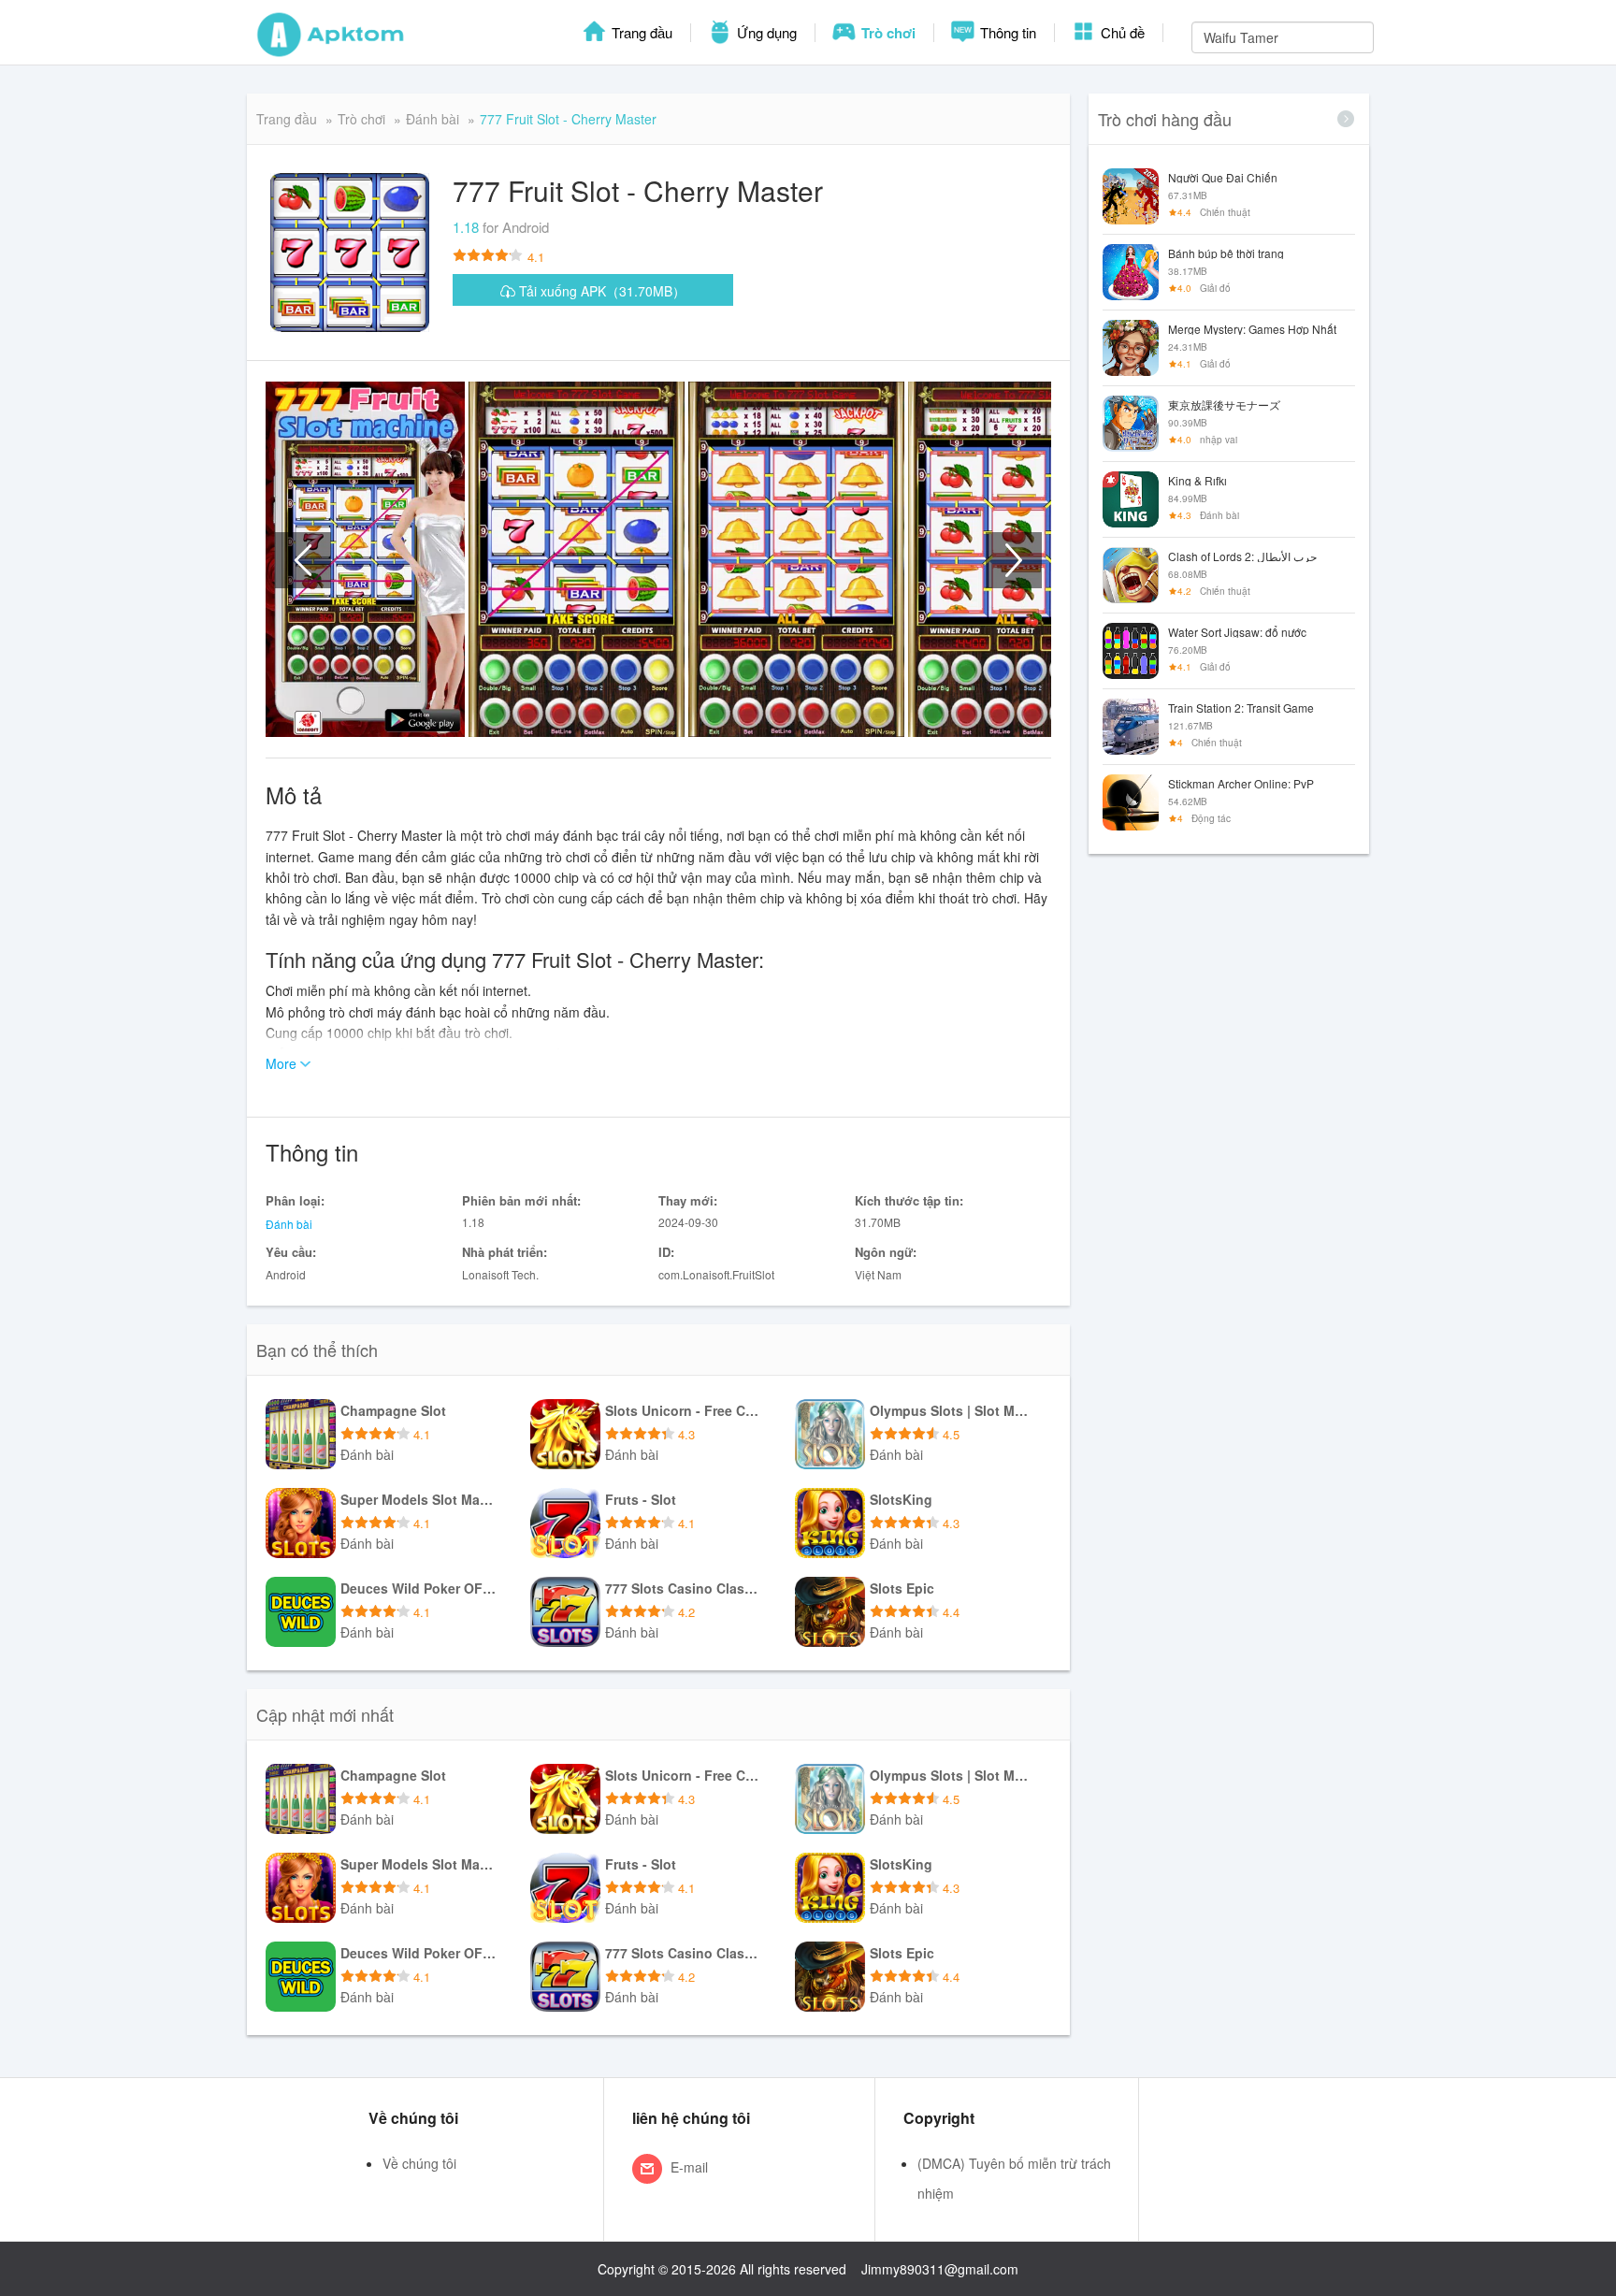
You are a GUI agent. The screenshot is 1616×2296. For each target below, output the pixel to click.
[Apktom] (331, 33)
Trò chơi (887, 33)
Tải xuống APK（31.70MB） (600, 291)
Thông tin (1006, 32)
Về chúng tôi (419, 2163)
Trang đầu (640, 32)
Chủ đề (1121, 32)
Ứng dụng (765, 32)
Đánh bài (433, 119)
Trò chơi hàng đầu (1165, 119)
